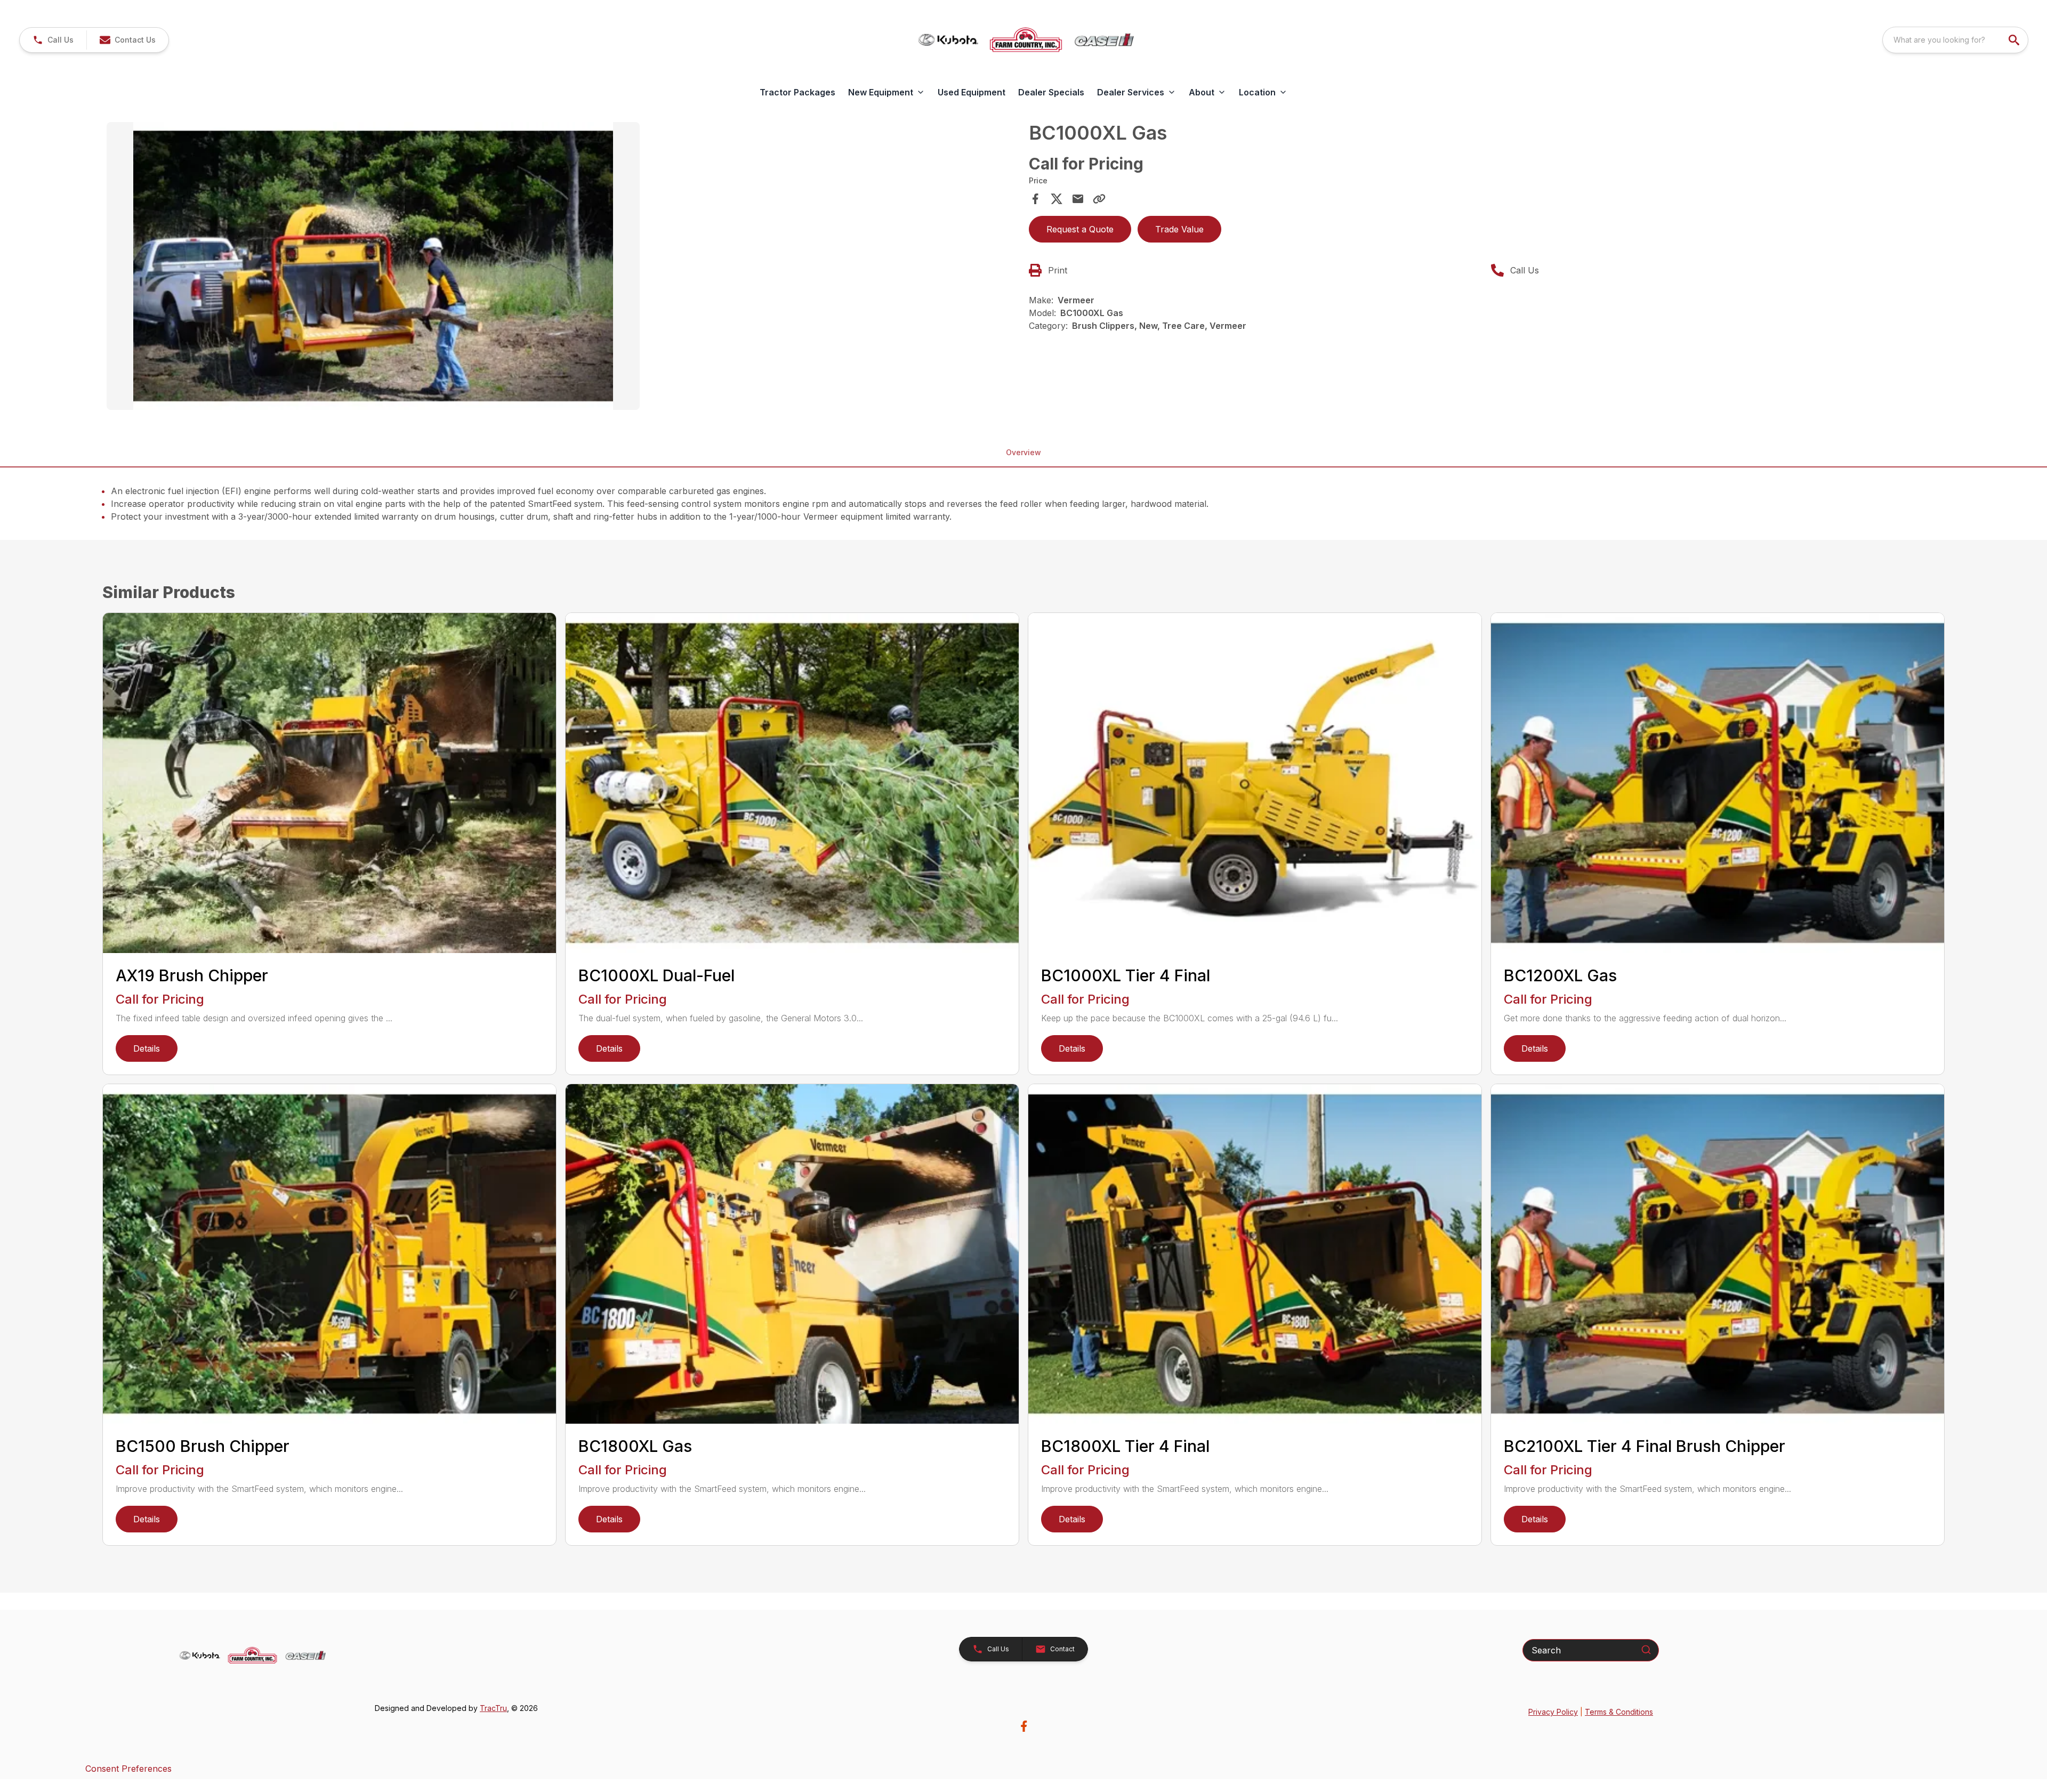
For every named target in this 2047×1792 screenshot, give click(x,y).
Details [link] (147, 1048)
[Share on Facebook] (1035, 199)
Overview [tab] (1023, 452)
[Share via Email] (1078, 199)
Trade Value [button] (1179, 229)
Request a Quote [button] (1080, 229)
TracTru (493, 1708)
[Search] (1646, 1650)
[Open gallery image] (373, 266)
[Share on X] (1057, 199)
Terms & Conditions (1619, 1712)
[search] (2015, 40)
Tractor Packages (797, 92)
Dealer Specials (1051, 92)
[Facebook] (1024, 1726)
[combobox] (1955, 40)
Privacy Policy (1553, 1712)
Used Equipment (972, 92)
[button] (53, 40)
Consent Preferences (128, 1769)
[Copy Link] (1099, 199)
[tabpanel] (562, 268)
